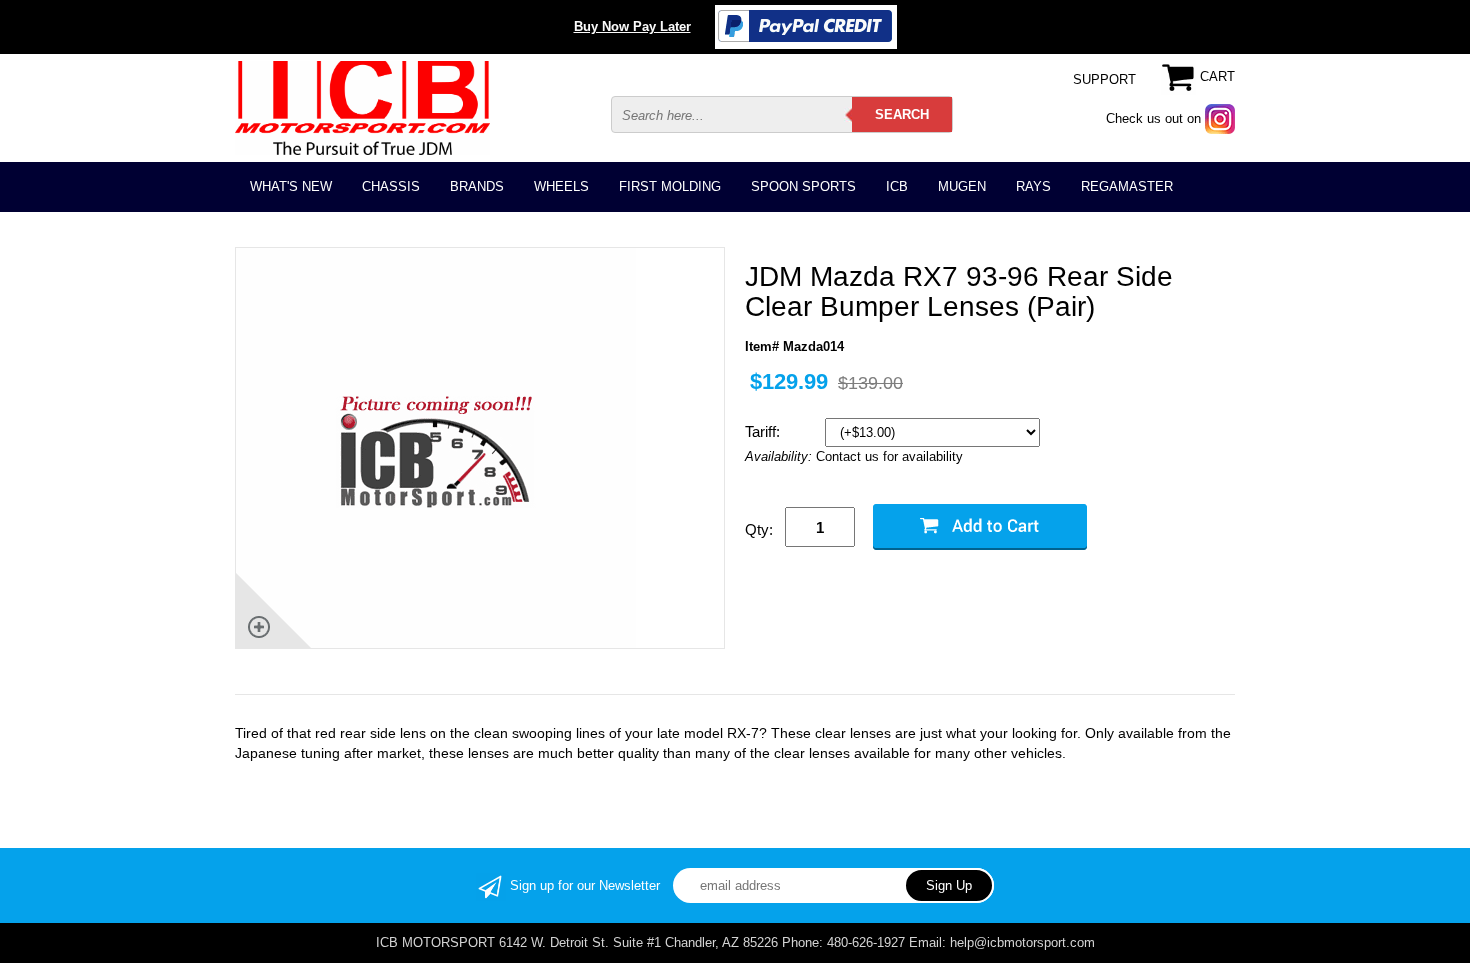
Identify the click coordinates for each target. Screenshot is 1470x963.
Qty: (759, 529)
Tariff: (764, 431)
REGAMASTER (1127, 186)
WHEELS (561, 186)
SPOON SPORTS (803, 186)
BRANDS (477, 186)
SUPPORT (1104, 79)
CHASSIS (391, 186)
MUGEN (962, 186)
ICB (897, 186)
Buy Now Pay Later (632, 26)
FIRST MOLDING (670, 186)
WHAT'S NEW (291, 186)
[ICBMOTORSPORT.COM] (362, 107)
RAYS (1033, 186)
